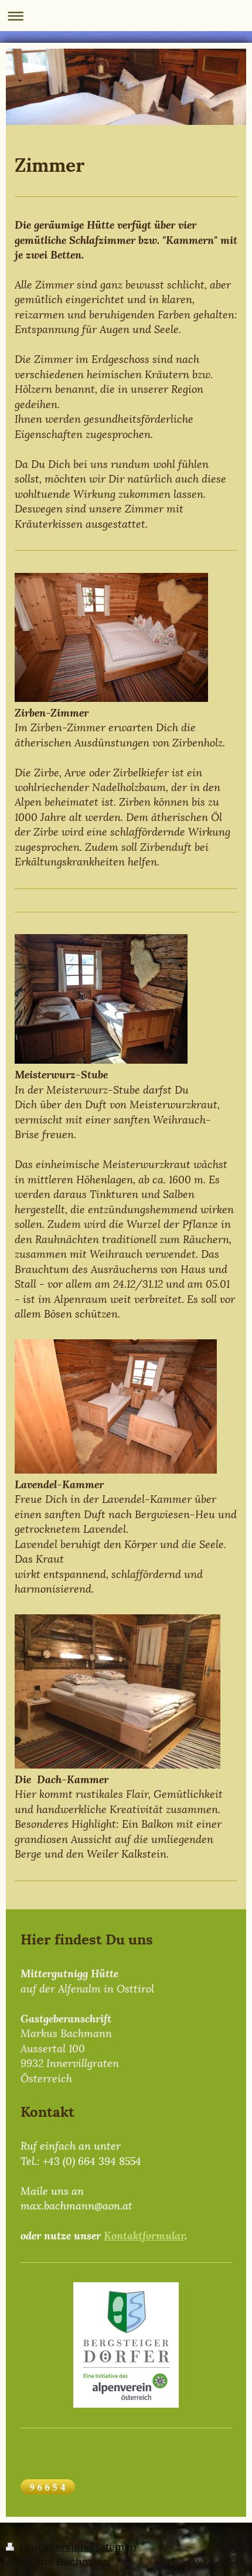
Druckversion (53, 2547)
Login (232, 2547)
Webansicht (217, 2562)
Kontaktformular (144, 2234)
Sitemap (116, 2547)
